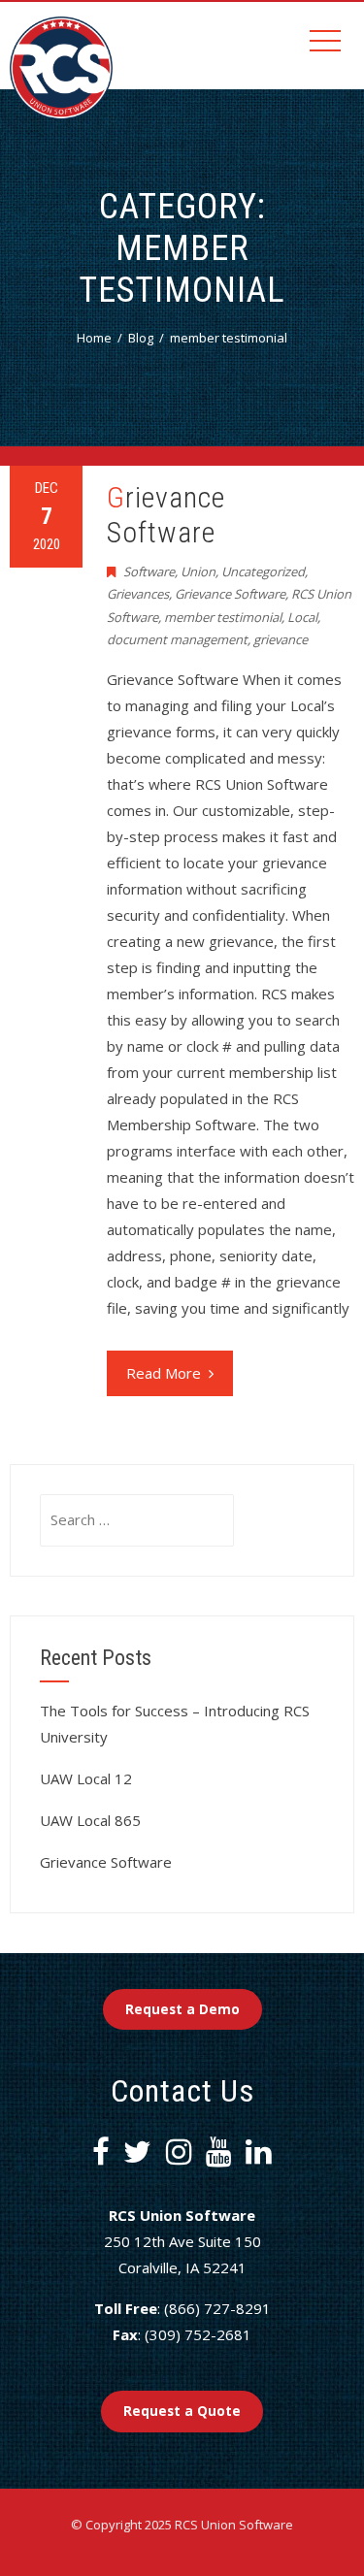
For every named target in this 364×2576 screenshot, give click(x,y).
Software (149, 571)
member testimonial (223, 617)
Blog (141, 338)
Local (302, 617)
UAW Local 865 (90, 1820)
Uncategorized (263, 571)
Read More (164, 1373)
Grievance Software (166, 515)
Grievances (138, 594)
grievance (281, 639)
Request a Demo (182, 2009)
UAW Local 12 (86, 1778)
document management (177, 639)
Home (94, 338)
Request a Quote (182, 2411)
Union (198, 571)
